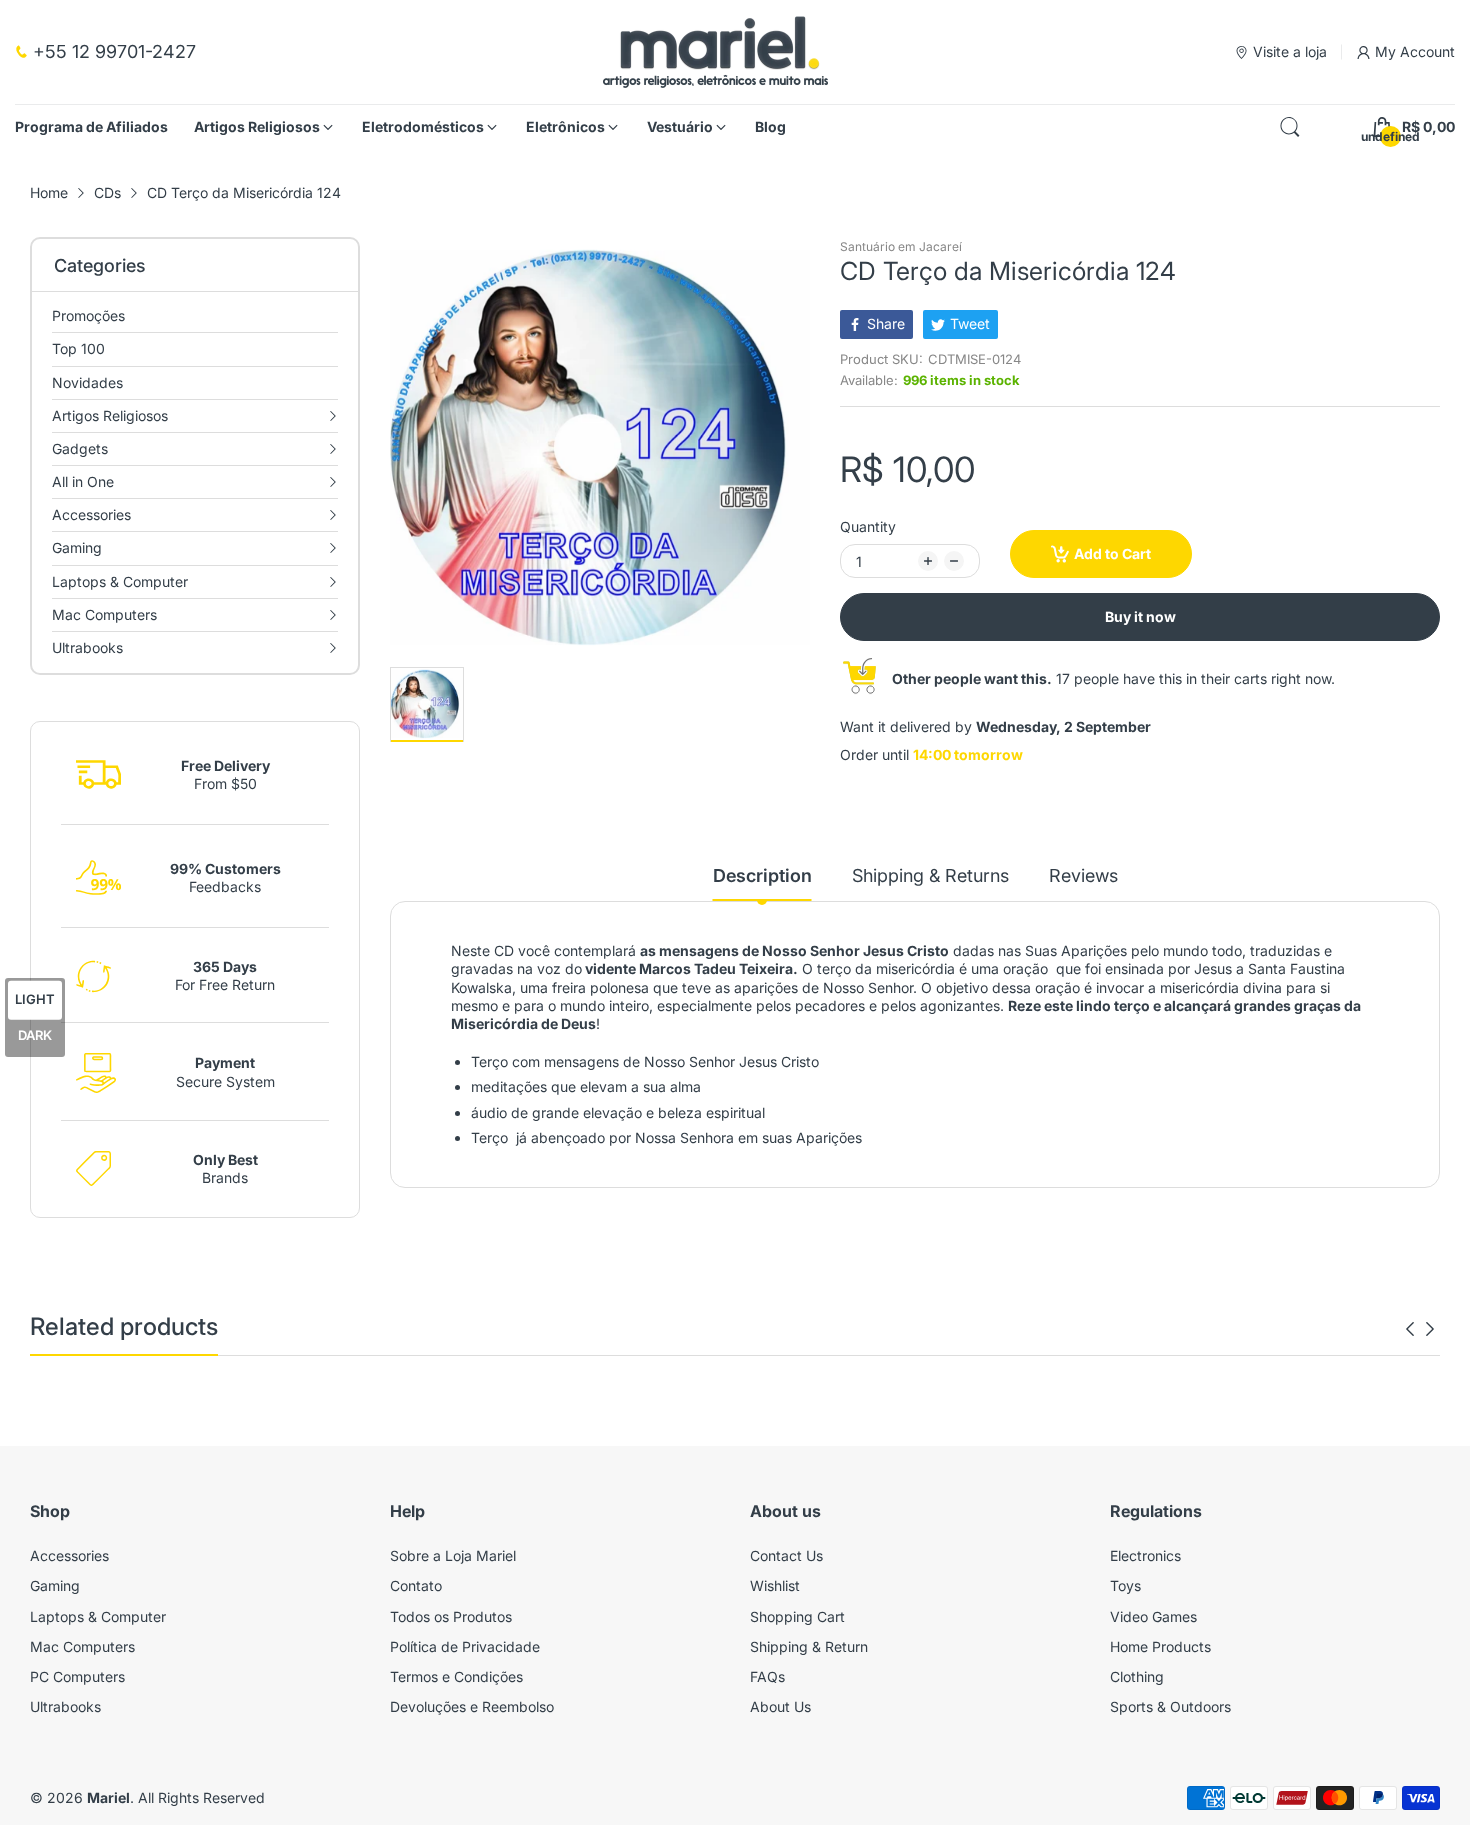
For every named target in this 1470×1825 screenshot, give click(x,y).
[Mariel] (715, 52)
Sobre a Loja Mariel (453, 1555)
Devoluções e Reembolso (472, 1706)
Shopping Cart (797, 1616)
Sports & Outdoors (1170, 1706)
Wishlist (775, 1585)
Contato (416, 1585)
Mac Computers (82, 1646)
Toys (1125, 1585)
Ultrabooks (65, 1706)
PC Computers (77, 1676)
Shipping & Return (809, 1646)
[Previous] (1430, 1329)
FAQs (767, 1676)
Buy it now (1140, 616)
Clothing (1137, 1676)
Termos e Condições (456, 1676)
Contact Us (786, 1555)
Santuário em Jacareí (901, 246)
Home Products (1160, 1646)
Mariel (108, 1797)
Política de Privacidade (465, 1646)
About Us (780, 1706)
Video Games (1153, 1616)
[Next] (1410, 1329)
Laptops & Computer (98, 1616)
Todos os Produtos (451, 1616)
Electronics (1145, 1555)
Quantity (868, 526)
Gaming (55, 1585)
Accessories (69, 1555)
